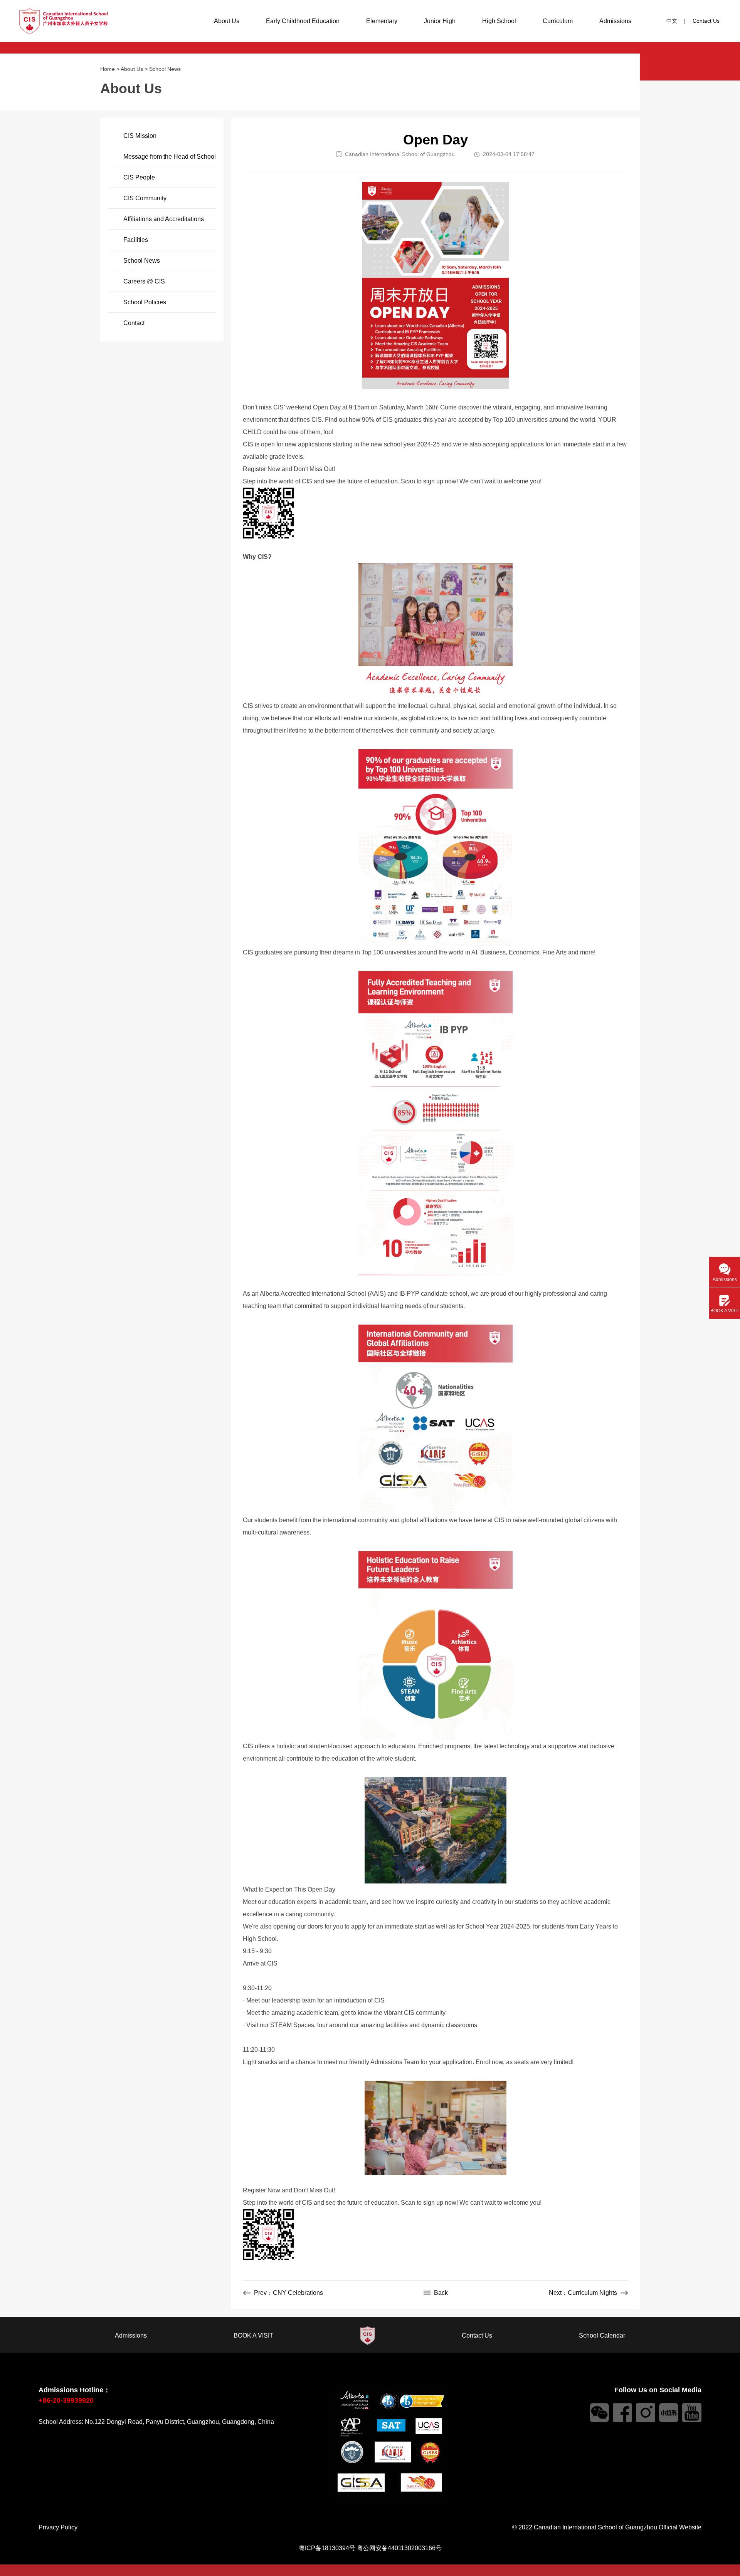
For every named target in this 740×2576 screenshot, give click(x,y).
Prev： (288, 2293)
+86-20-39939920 (66, 2400)
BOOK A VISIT (253, 2335)
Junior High (440, 21)
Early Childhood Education (303, 21)
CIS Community (145, 198)
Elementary (382, 21)
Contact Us (706, 21)
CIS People (139, 177)
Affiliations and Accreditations (164, 219)
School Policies (145, 302)
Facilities (136, 240)
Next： (583, 2293)
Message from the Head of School (170, 157)
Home (108, 69)
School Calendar (602, 2335)
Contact (134, 323)
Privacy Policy (58, 2527)
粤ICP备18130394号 (327, 2548)
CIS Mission (140, 136)
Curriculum (558, 21)
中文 (672, 21)
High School (499, 21)
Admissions (615, 21)
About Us (227, 21)
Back (441, 2293)
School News (165, 69)
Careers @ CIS (144, 281)
